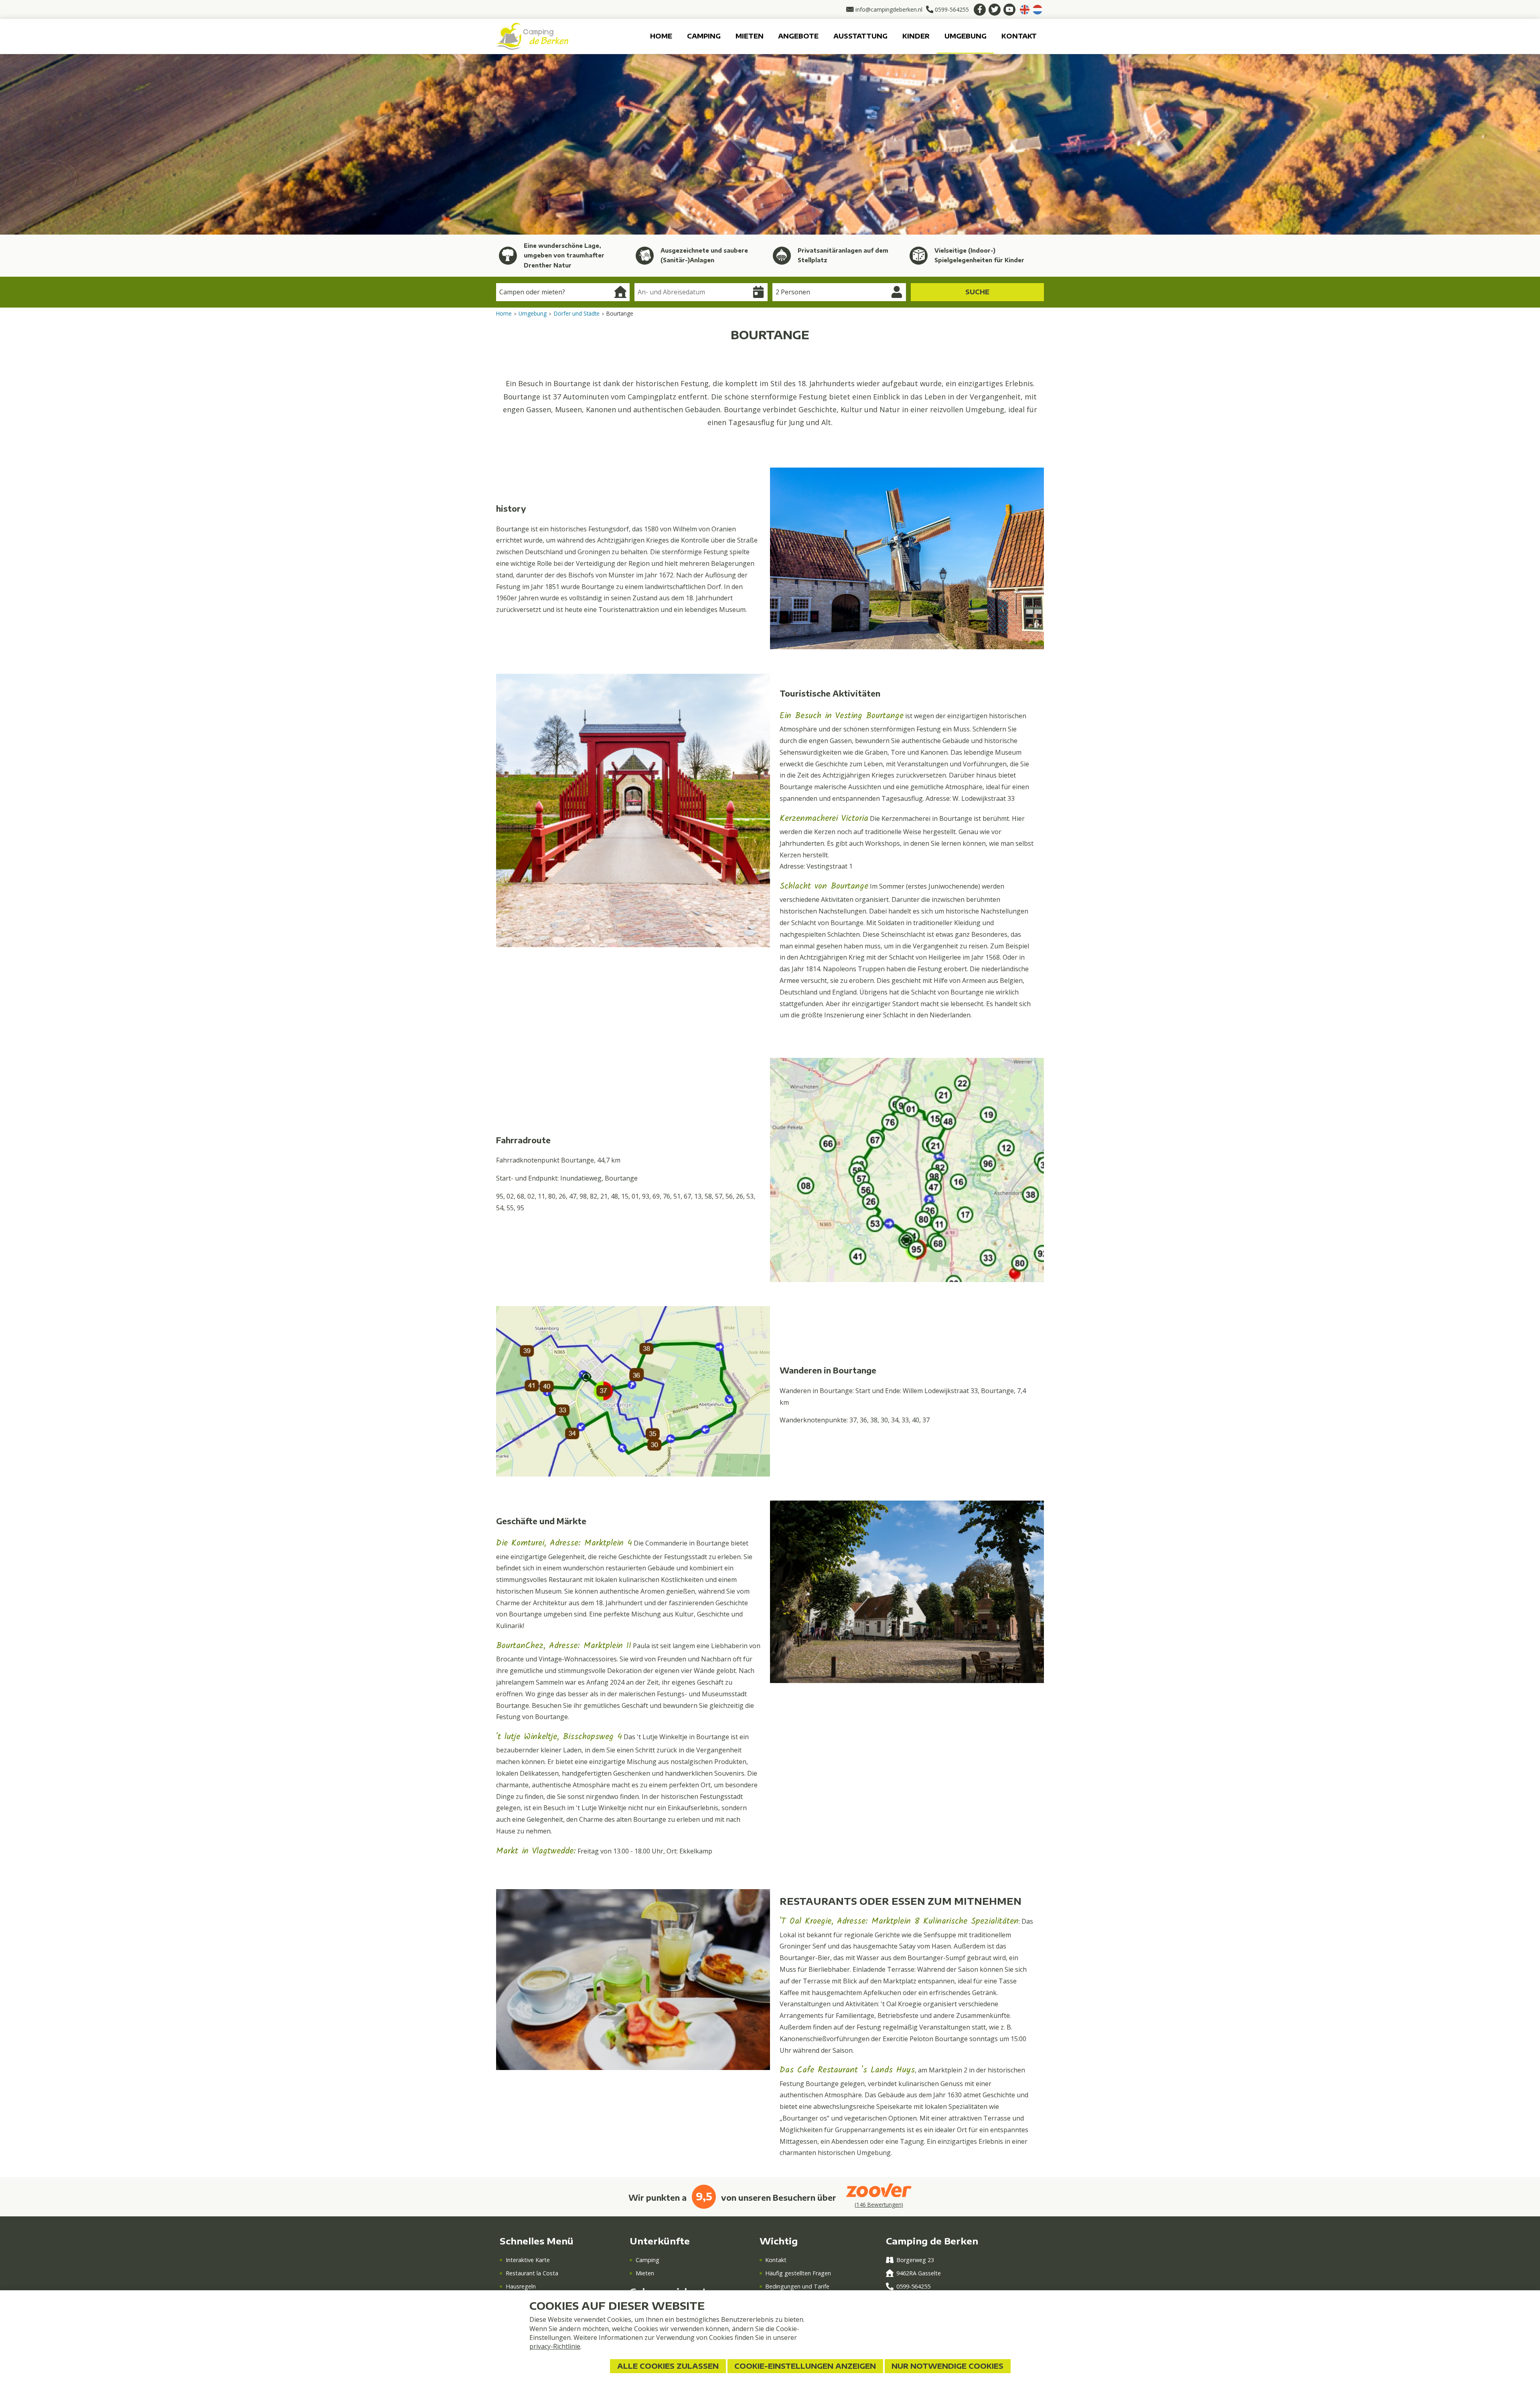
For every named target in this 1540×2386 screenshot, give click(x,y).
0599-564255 (913, 2286)
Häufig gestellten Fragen (798, 2273)
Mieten (750, 36)
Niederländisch (1037, 10)
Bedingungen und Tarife (797, 2286)
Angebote (798, 36)
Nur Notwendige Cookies (947, 2366)
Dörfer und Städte (577, 313)
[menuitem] (661, 36)
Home (661, 36)
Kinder (916, 36)
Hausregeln (521, 2286)
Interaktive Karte (528, 2260)
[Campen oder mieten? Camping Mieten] (563, 292)
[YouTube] (1009, 10)
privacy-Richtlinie (555, 2346)
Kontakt (1019, 36)
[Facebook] (980, 10)
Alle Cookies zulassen (668, 2366)
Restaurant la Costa (532, 2273)
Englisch (1025, 10)
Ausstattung (860, 36)
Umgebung (966, 36)
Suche (977, 292)
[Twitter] (995, 10)
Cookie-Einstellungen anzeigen (805, 2366)
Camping (704, 36)
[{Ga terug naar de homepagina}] (532, 36)
